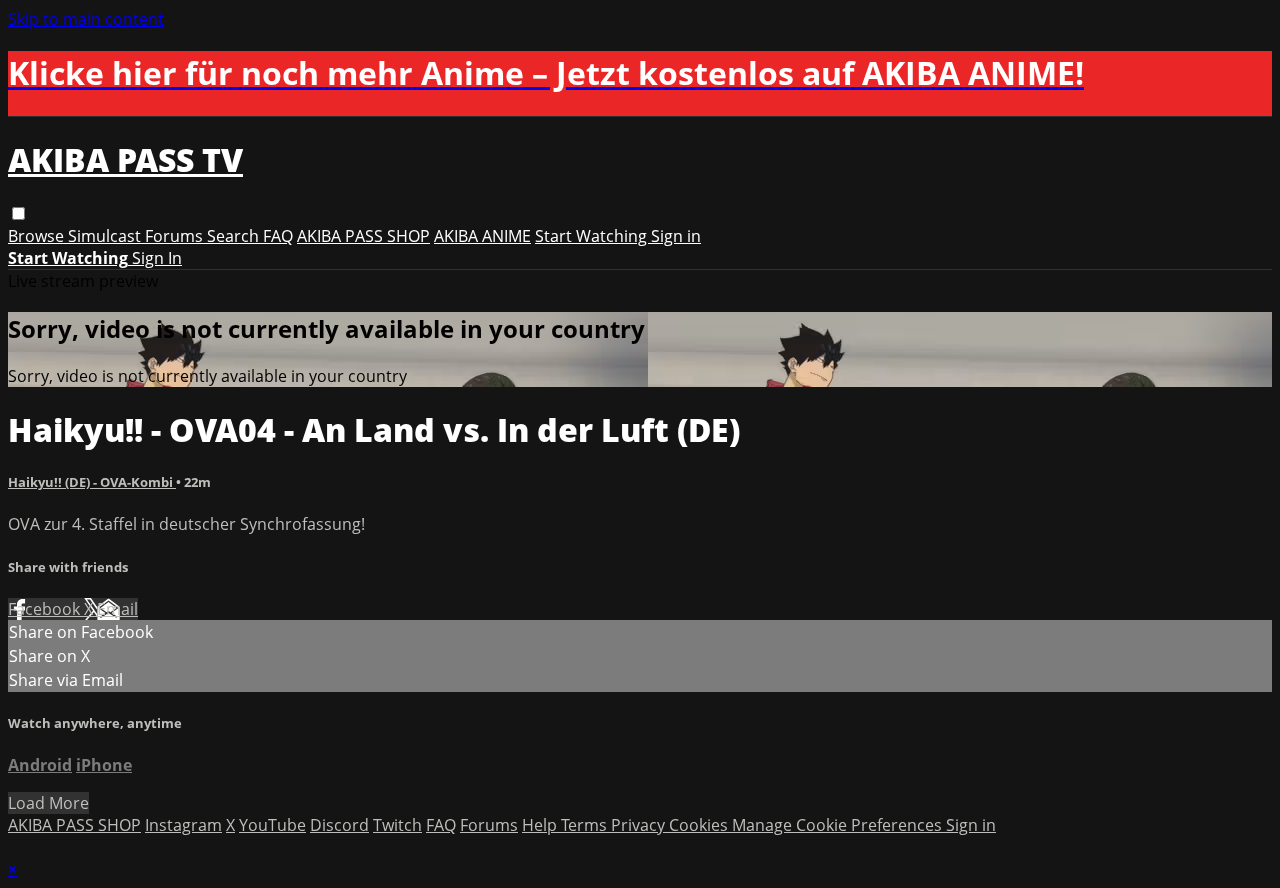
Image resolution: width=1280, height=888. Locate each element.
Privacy (640, 825)
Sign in (676, 236)
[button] (18, 213)
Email (117, 609)
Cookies (700, 825)
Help (541, 825)
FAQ (278, 236)
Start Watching (593, 236)
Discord (339, 825)
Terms (586, 825)
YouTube (272, 825)
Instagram (183, 825)
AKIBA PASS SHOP (363, 236)
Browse (38, 236)
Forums (176, 236)
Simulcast (106, 236)
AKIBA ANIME (482, 236)
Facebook (46, 609)
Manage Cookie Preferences (839, 825)
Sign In (157, 258)
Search (235, 236)
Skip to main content (86, 19)
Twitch (397, 825)
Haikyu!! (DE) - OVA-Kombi (92, 482)
